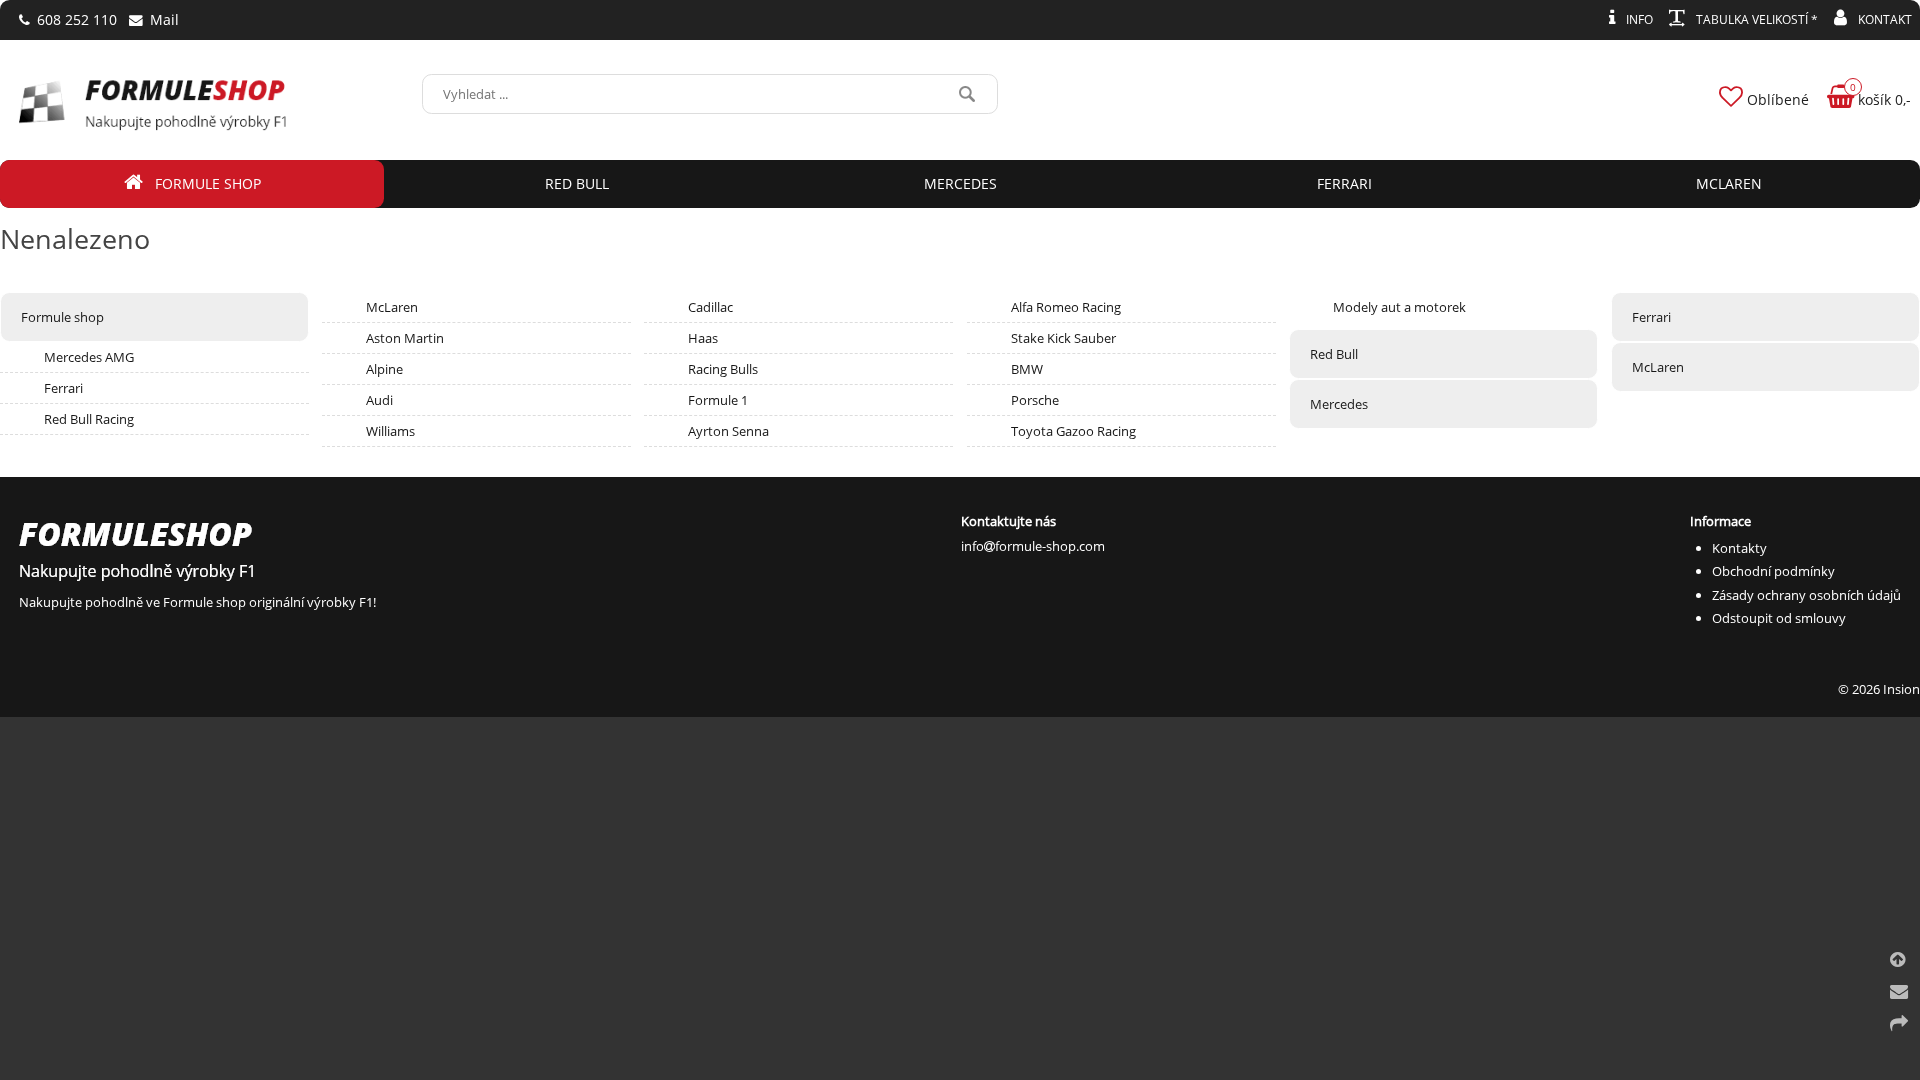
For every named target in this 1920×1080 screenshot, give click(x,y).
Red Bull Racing (89, 419)
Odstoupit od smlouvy (1779, 618)
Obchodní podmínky (1773, 571)
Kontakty (1739, 548)
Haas (703, 338)
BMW (1027, 369)
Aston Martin (405, 338)
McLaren (392, 307)
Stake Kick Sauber (1063, 338)
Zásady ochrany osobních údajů (1806, 595)
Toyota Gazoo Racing (1073, 431)
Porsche (1035, 400)
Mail (162, 19)
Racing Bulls (723, 369)
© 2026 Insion (1879, 689)
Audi (379, 400)
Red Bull (1334, 354)
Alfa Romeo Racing (1066, 307)
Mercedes (1339, 404)
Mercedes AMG (89, 357)
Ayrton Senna (728, 431)
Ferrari (63, 388)
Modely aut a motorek (1399, 307)
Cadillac (710, 307)
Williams (390, 431)
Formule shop (62, 317)
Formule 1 (718, 400)
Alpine (384, 369)
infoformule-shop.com (1033, 546)
